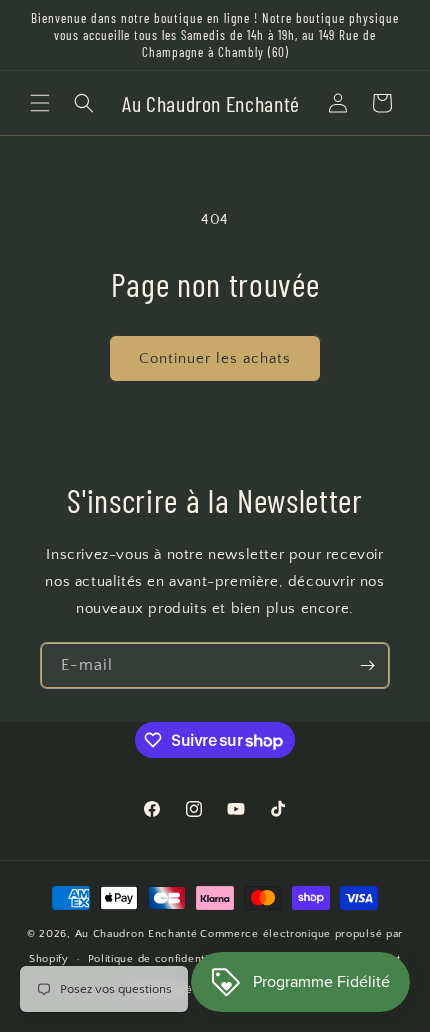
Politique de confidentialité (159, 959)
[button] (40, 103)
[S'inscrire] (367, 665)
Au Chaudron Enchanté (136, 934)
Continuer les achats (215, 358)
